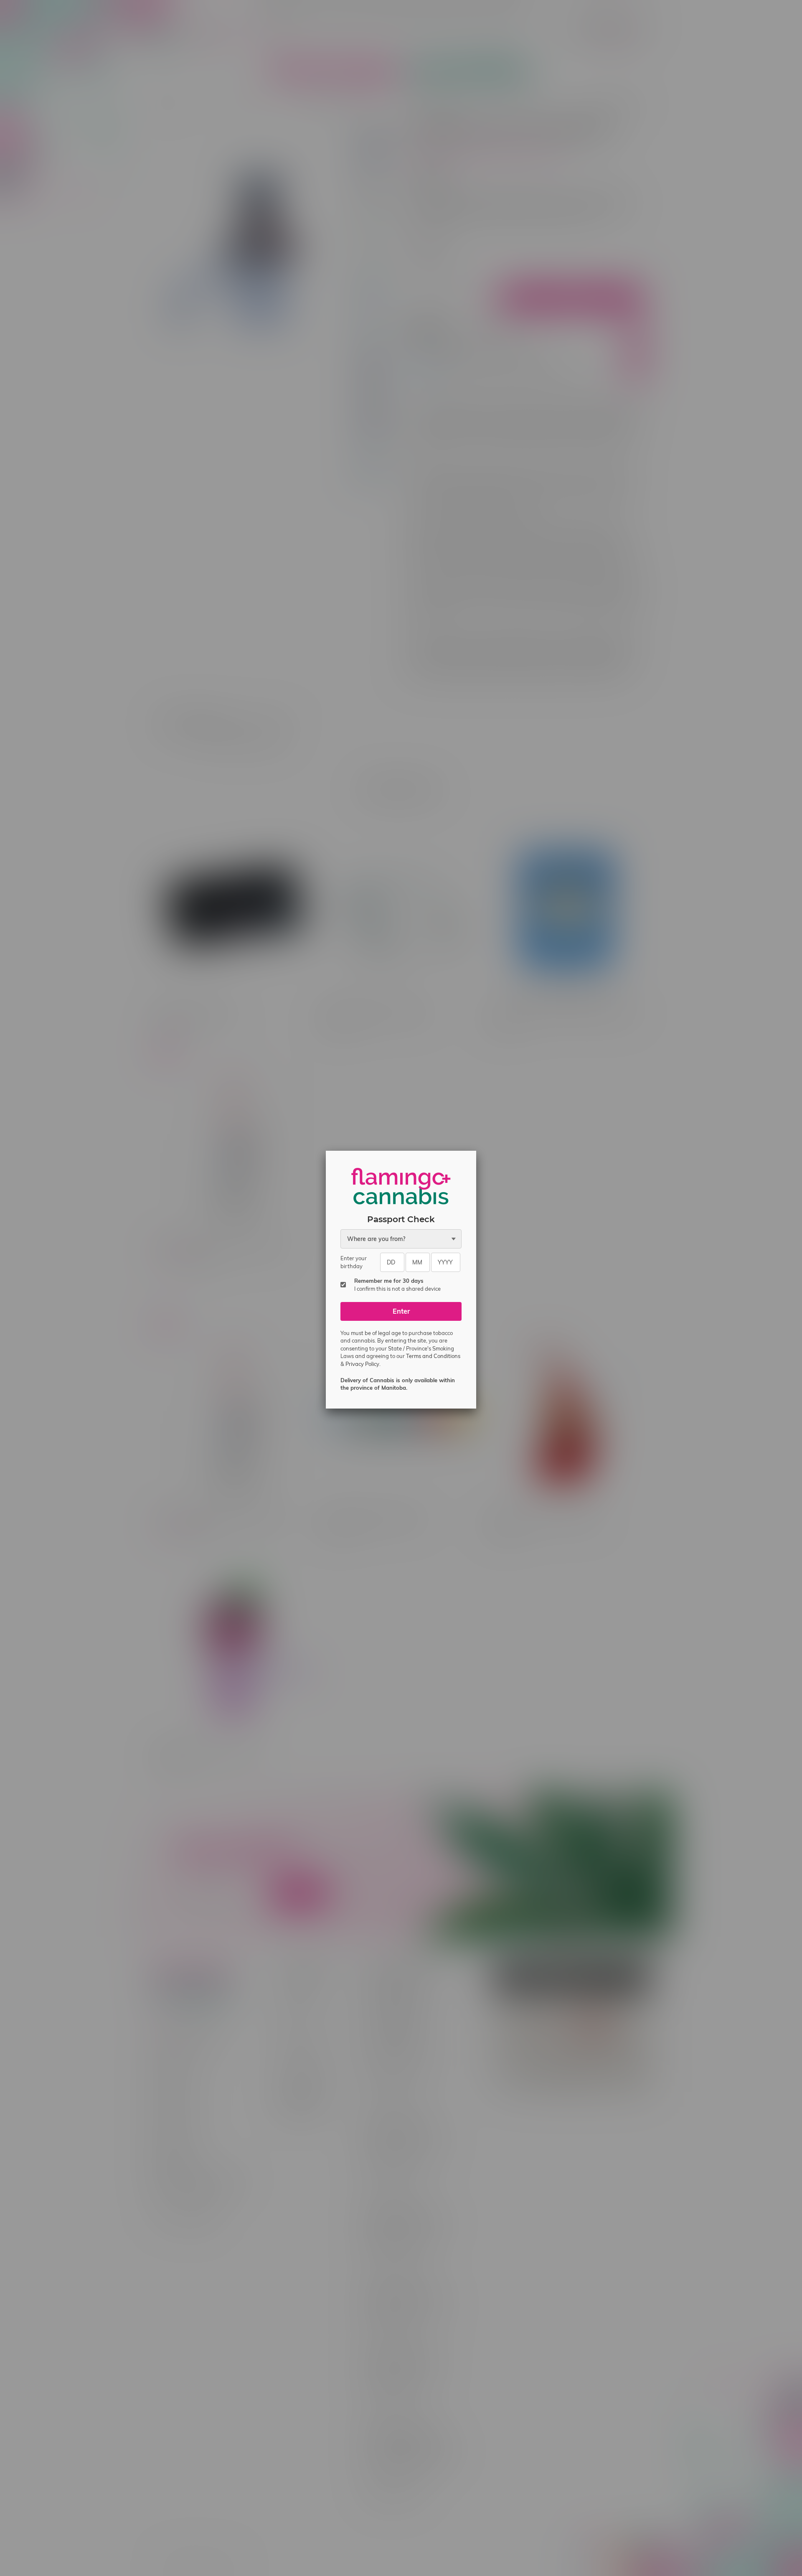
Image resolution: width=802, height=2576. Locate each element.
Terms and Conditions (433, 1364)
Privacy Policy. (363, 1372)
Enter (401, 1320)
